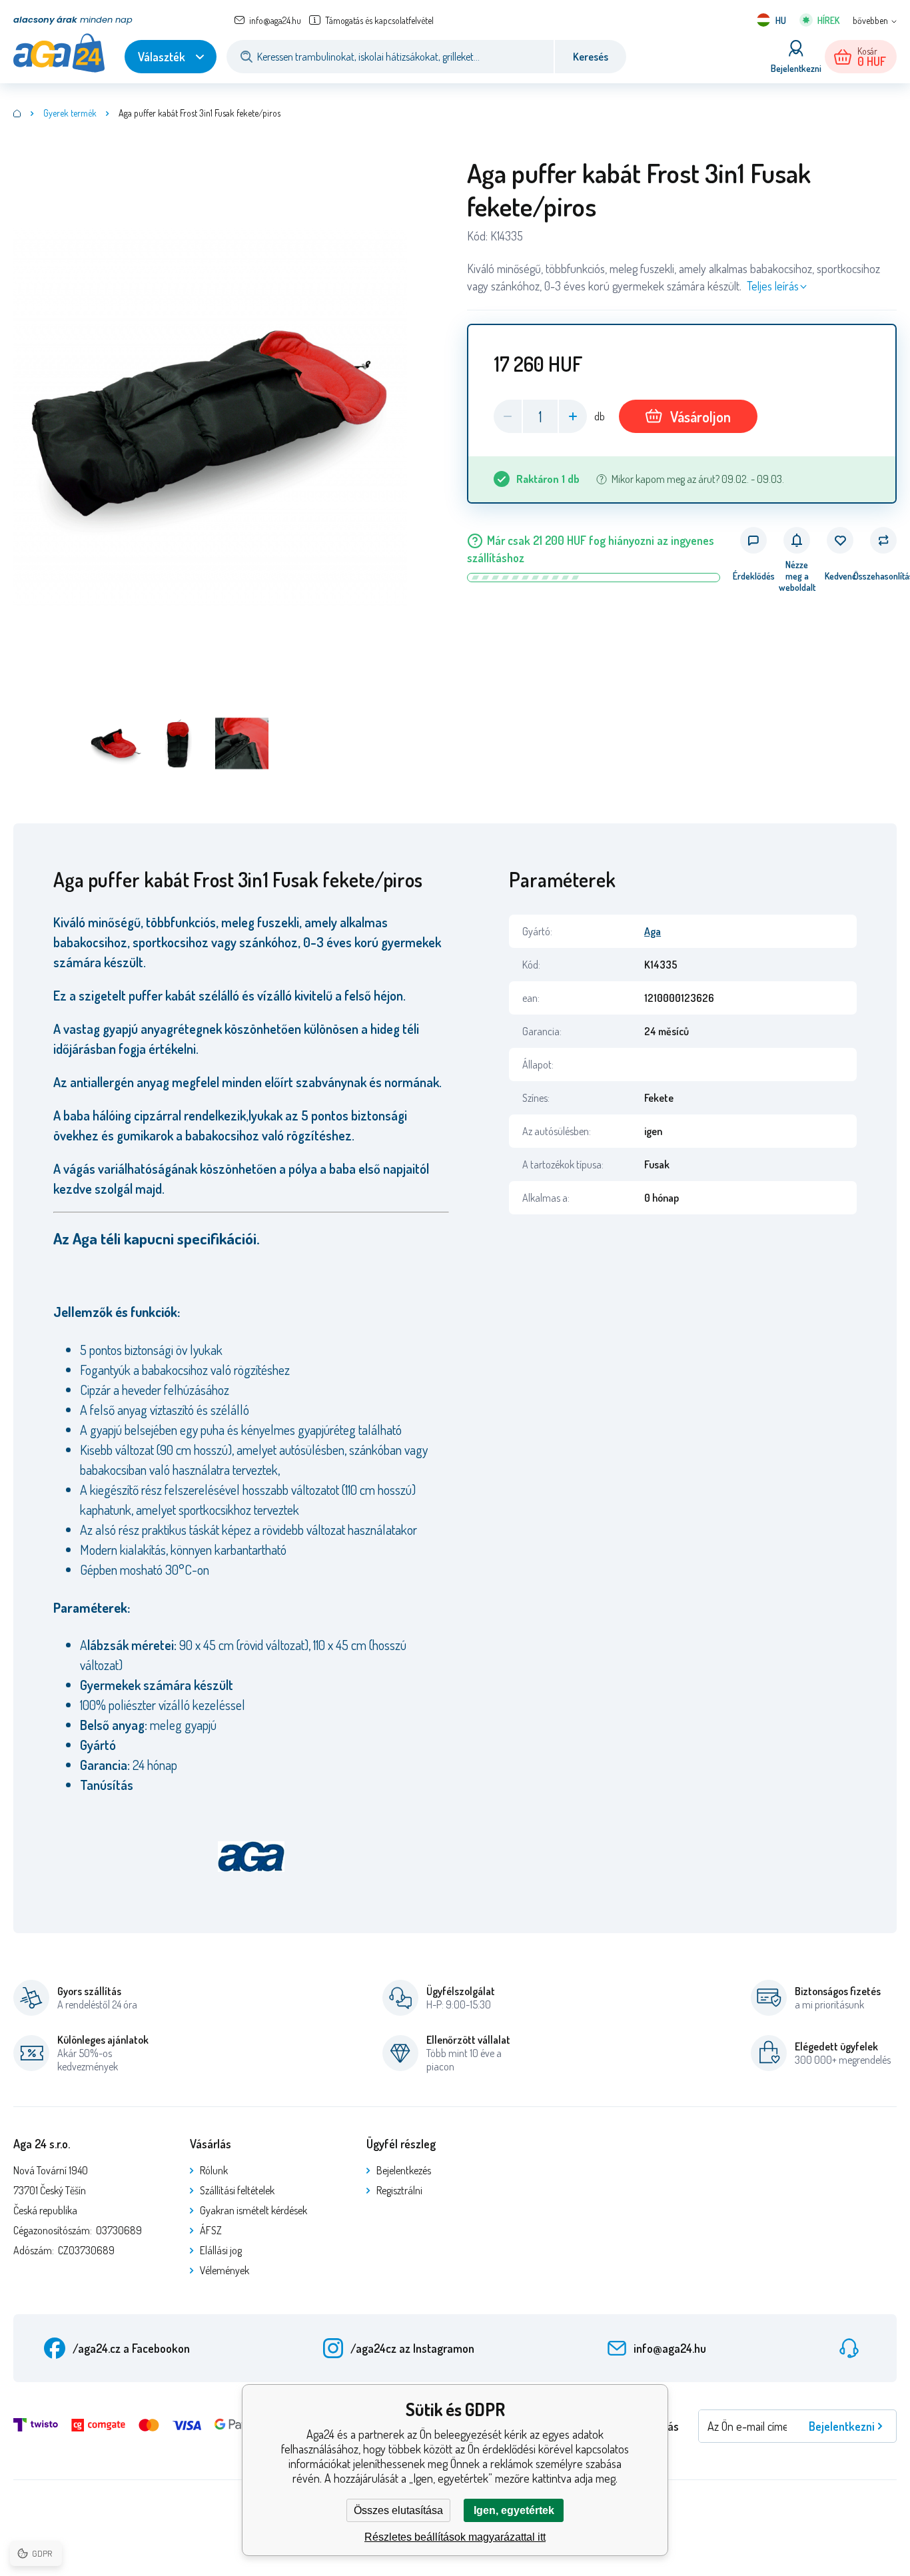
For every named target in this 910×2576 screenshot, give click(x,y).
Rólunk (214, 2170)
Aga (653, 931)
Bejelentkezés (404, 2170)
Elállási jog (221, 2250)
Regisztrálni (399, 2190)
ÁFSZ (211, 2230)
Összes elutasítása (398, 2510)
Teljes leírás (773, 286)
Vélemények (225, 2270)
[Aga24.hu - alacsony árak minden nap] (17, 113)
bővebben (870, 20)
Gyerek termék (70, 113)
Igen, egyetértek (514, 2510)
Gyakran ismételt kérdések (253, 2210)
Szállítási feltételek (237, 2190)
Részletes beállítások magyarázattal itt (455, 2537)
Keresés (591, 57)
